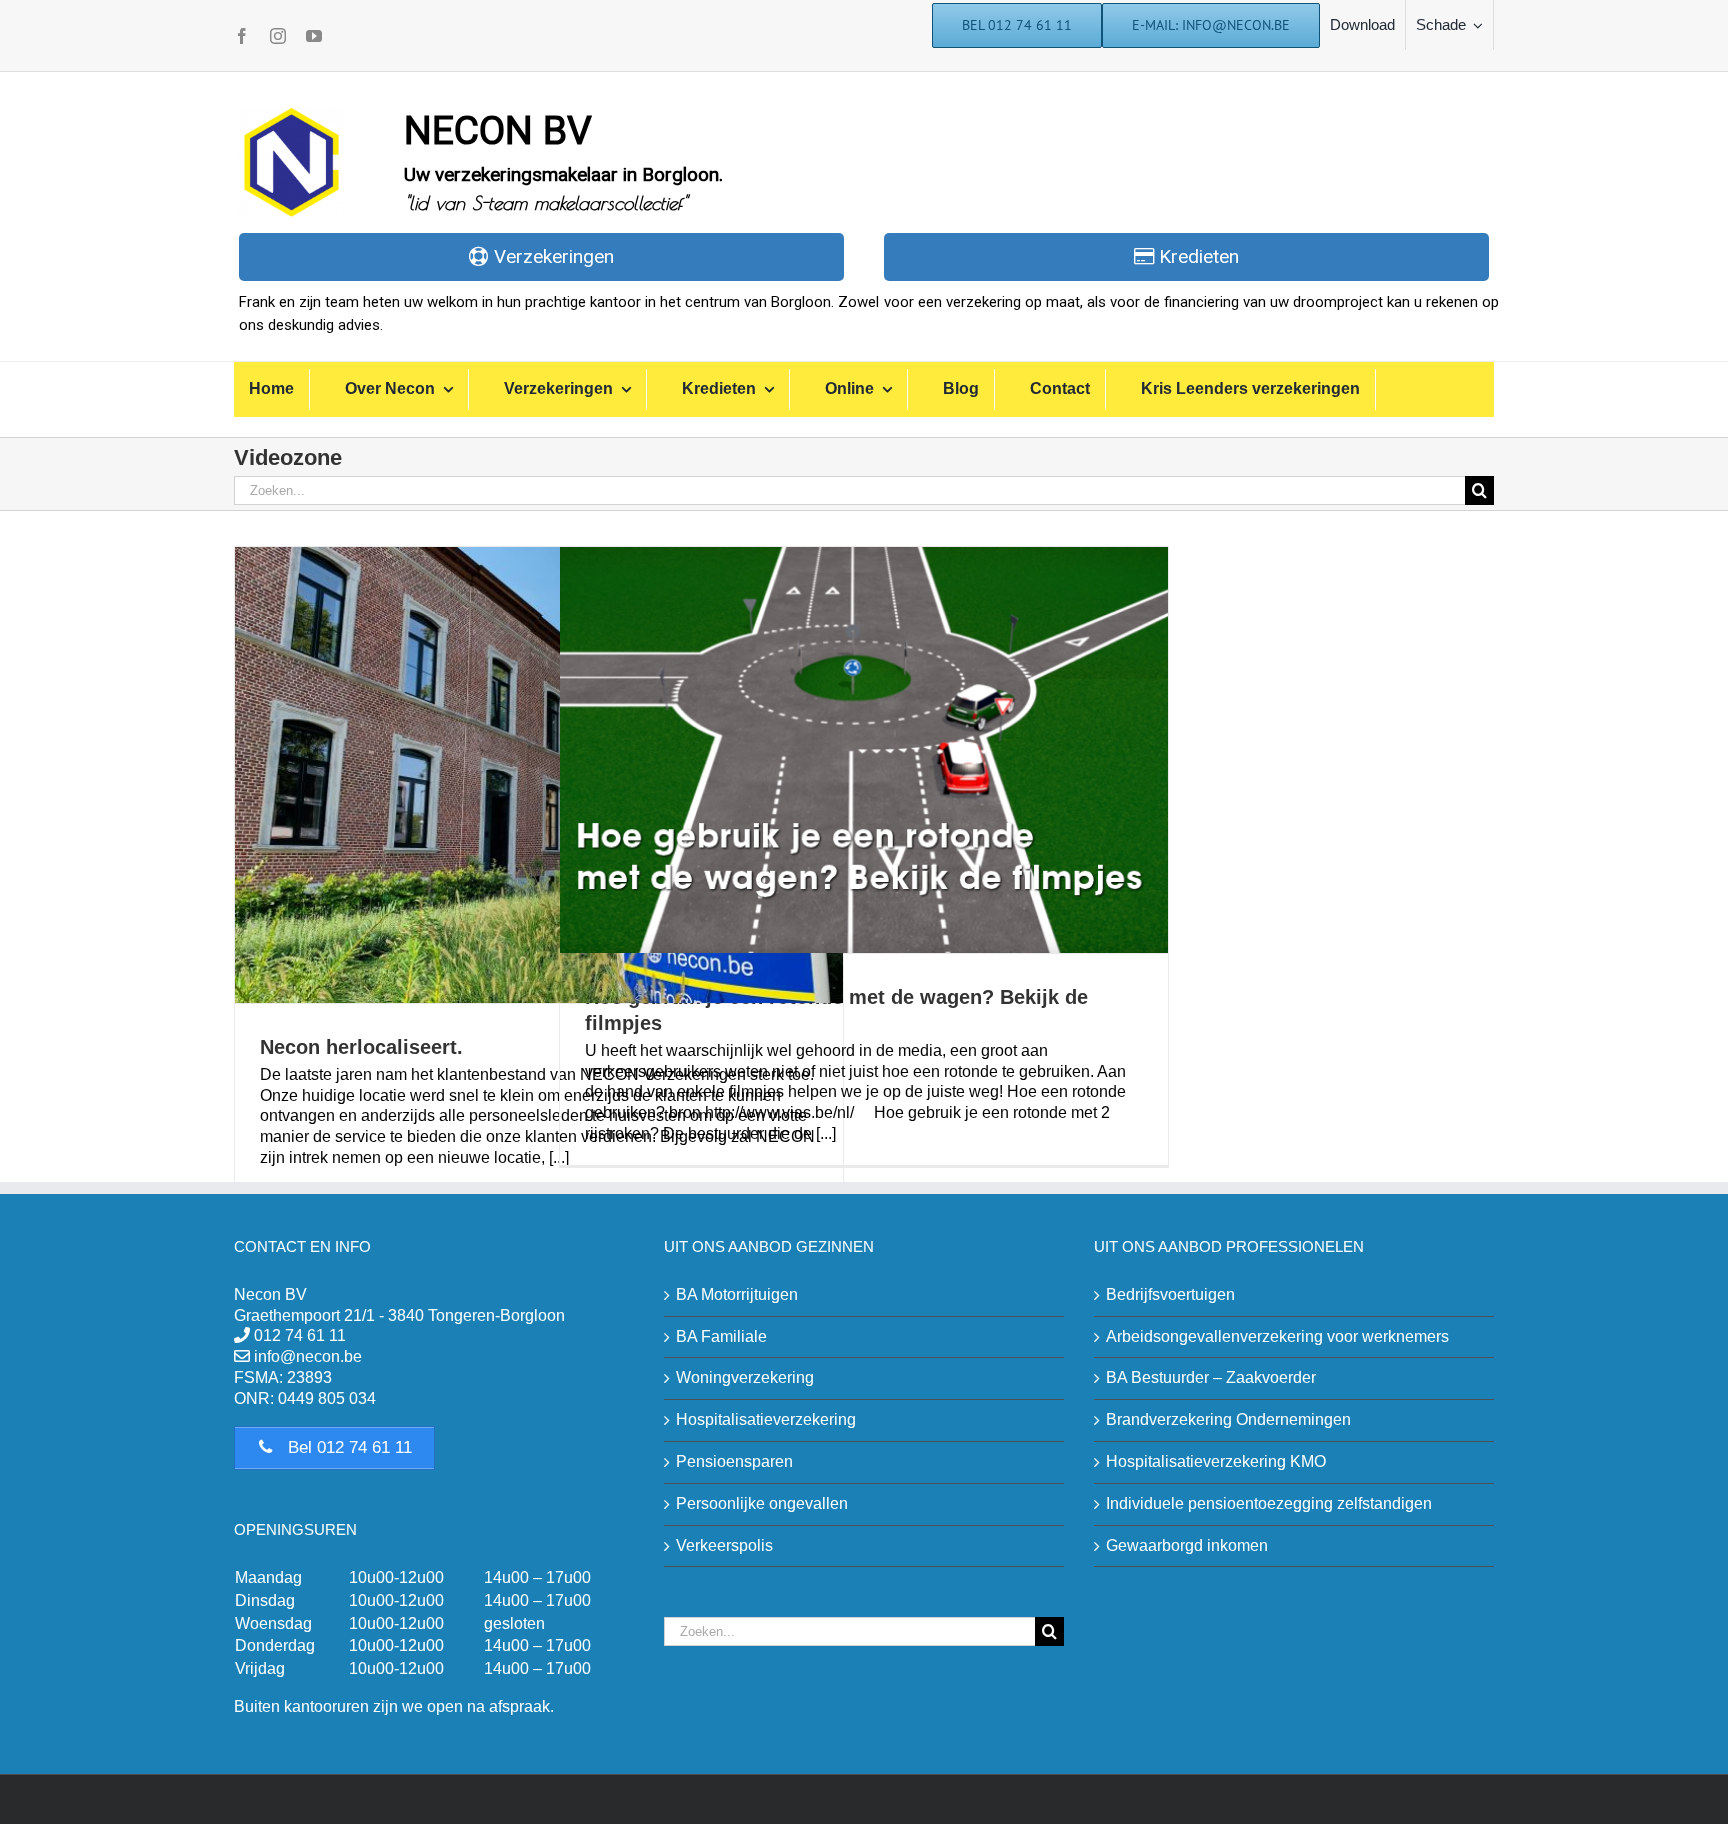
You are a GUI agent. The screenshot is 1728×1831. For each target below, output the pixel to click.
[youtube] (314, 36)
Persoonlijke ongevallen (762, 1503)
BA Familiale (721, 1336)
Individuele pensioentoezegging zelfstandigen (1269, 1503)
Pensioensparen (734, 1461)
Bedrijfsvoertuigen (1170, 1294)
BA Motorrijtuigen (737, 1294)
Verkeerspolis (724, 1545)
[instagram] (278, 36)
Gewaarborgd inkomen (1187, 1545)
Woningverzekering (745, 1377)
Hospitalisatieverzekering (766, 1419)
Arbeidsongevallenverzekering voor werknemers (1277, 1336)
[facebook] (242, 36)
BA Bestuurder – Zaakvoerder (1211, 1377)
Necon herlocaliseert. (361, 1047)
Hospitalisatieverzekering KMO (1216, 1461)
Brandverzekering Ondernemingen (1228, 1419)
